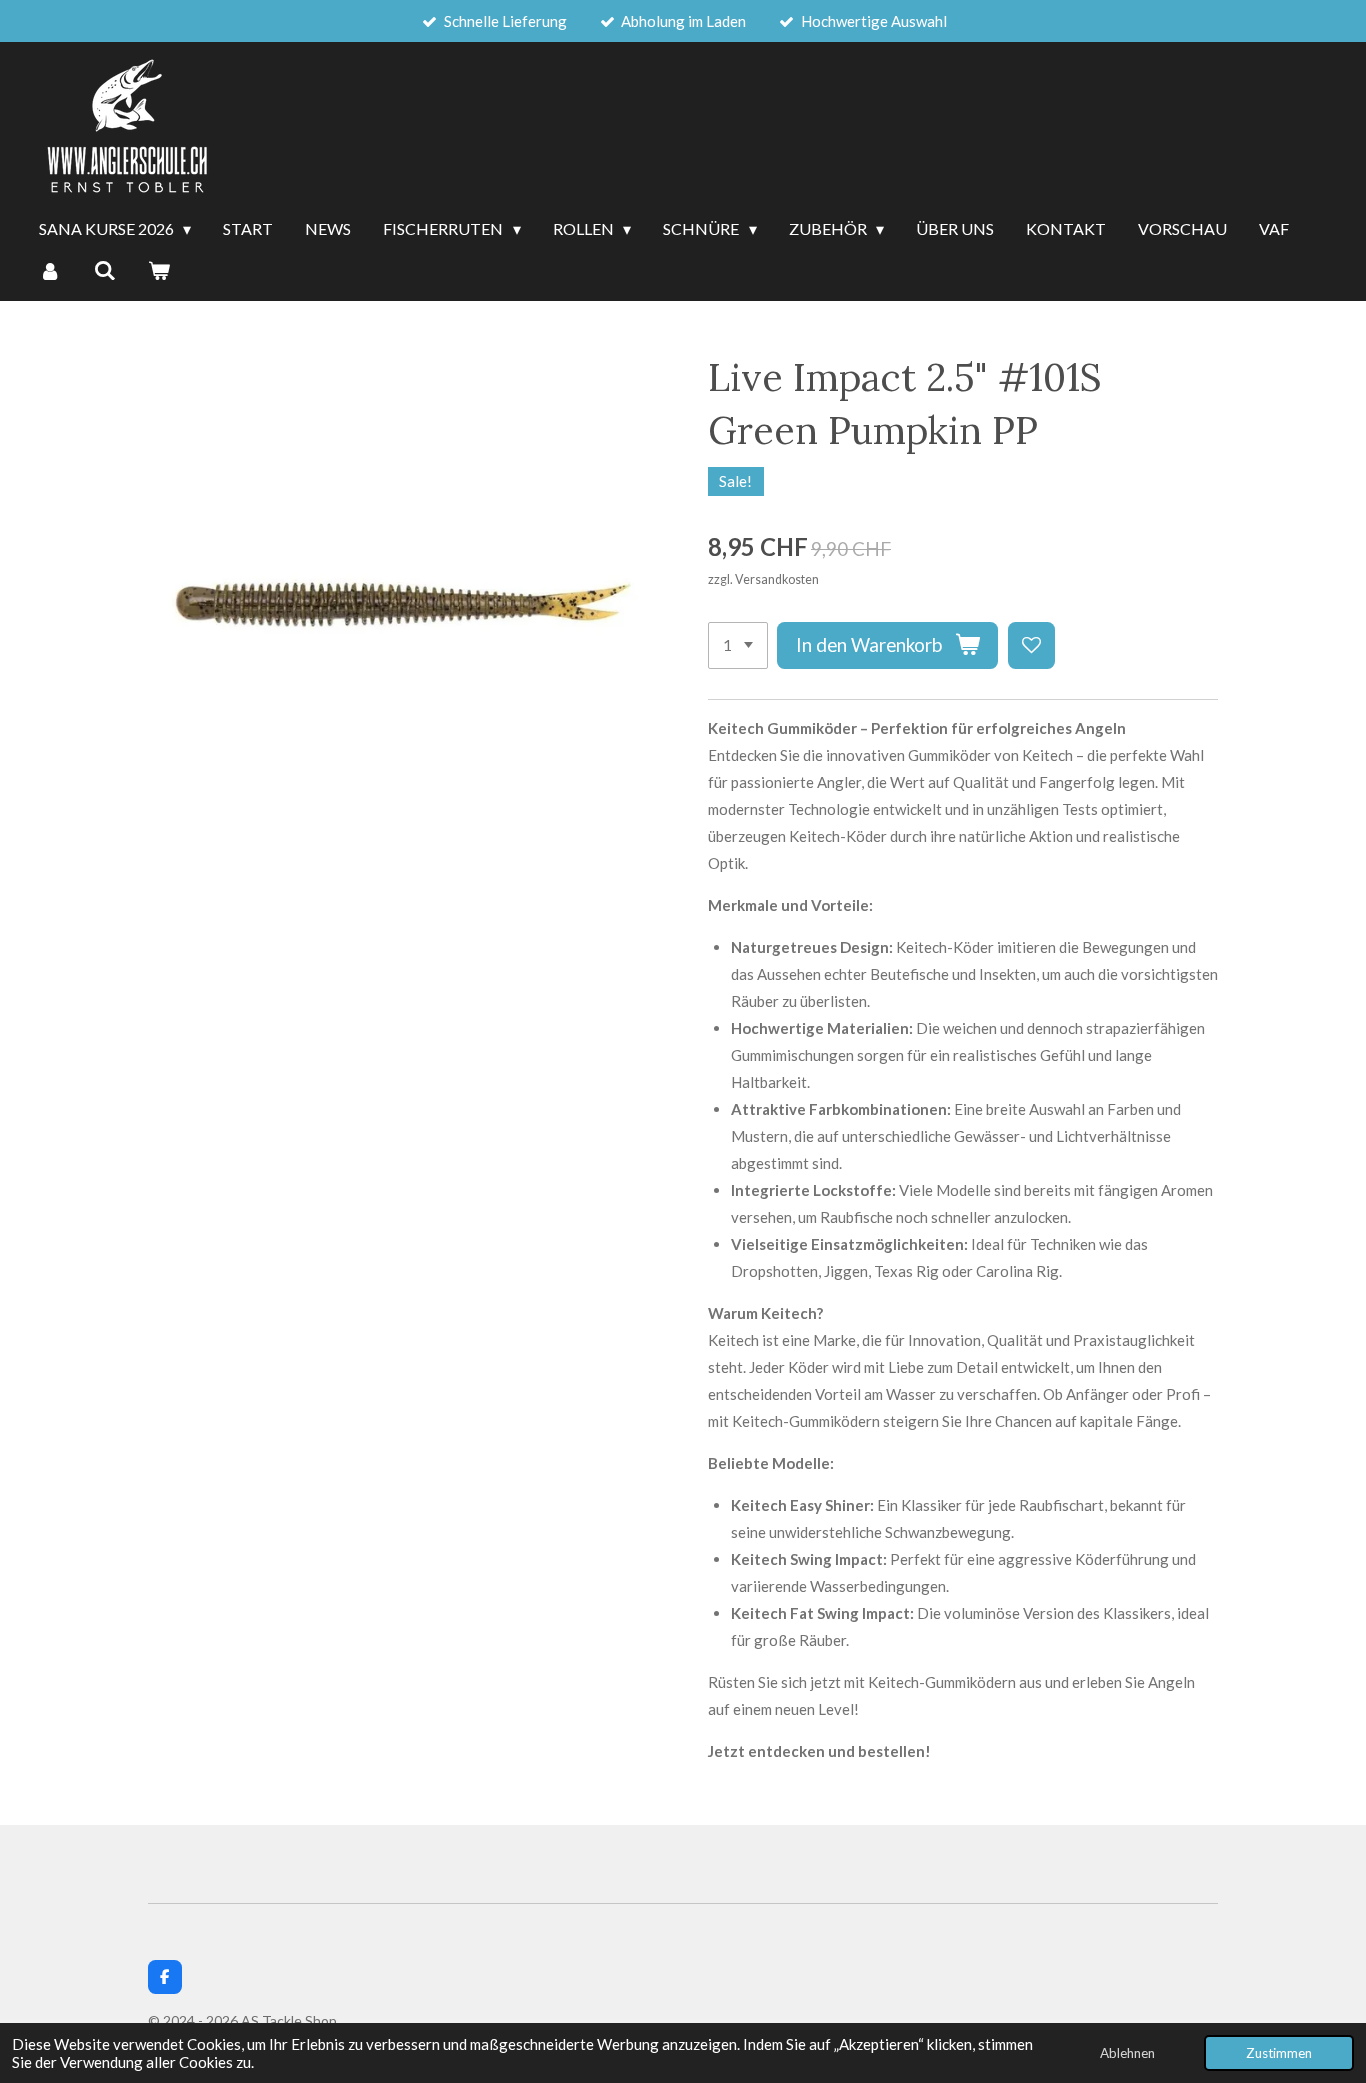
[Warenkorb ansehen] (159, 271)
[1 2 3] (738, 645)
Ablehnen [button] (1127, 2053)
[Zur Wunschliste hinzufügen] (1031, 645)
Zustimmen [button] (1279, 2053)
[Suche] (104, 271)
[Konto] (50, 271)
